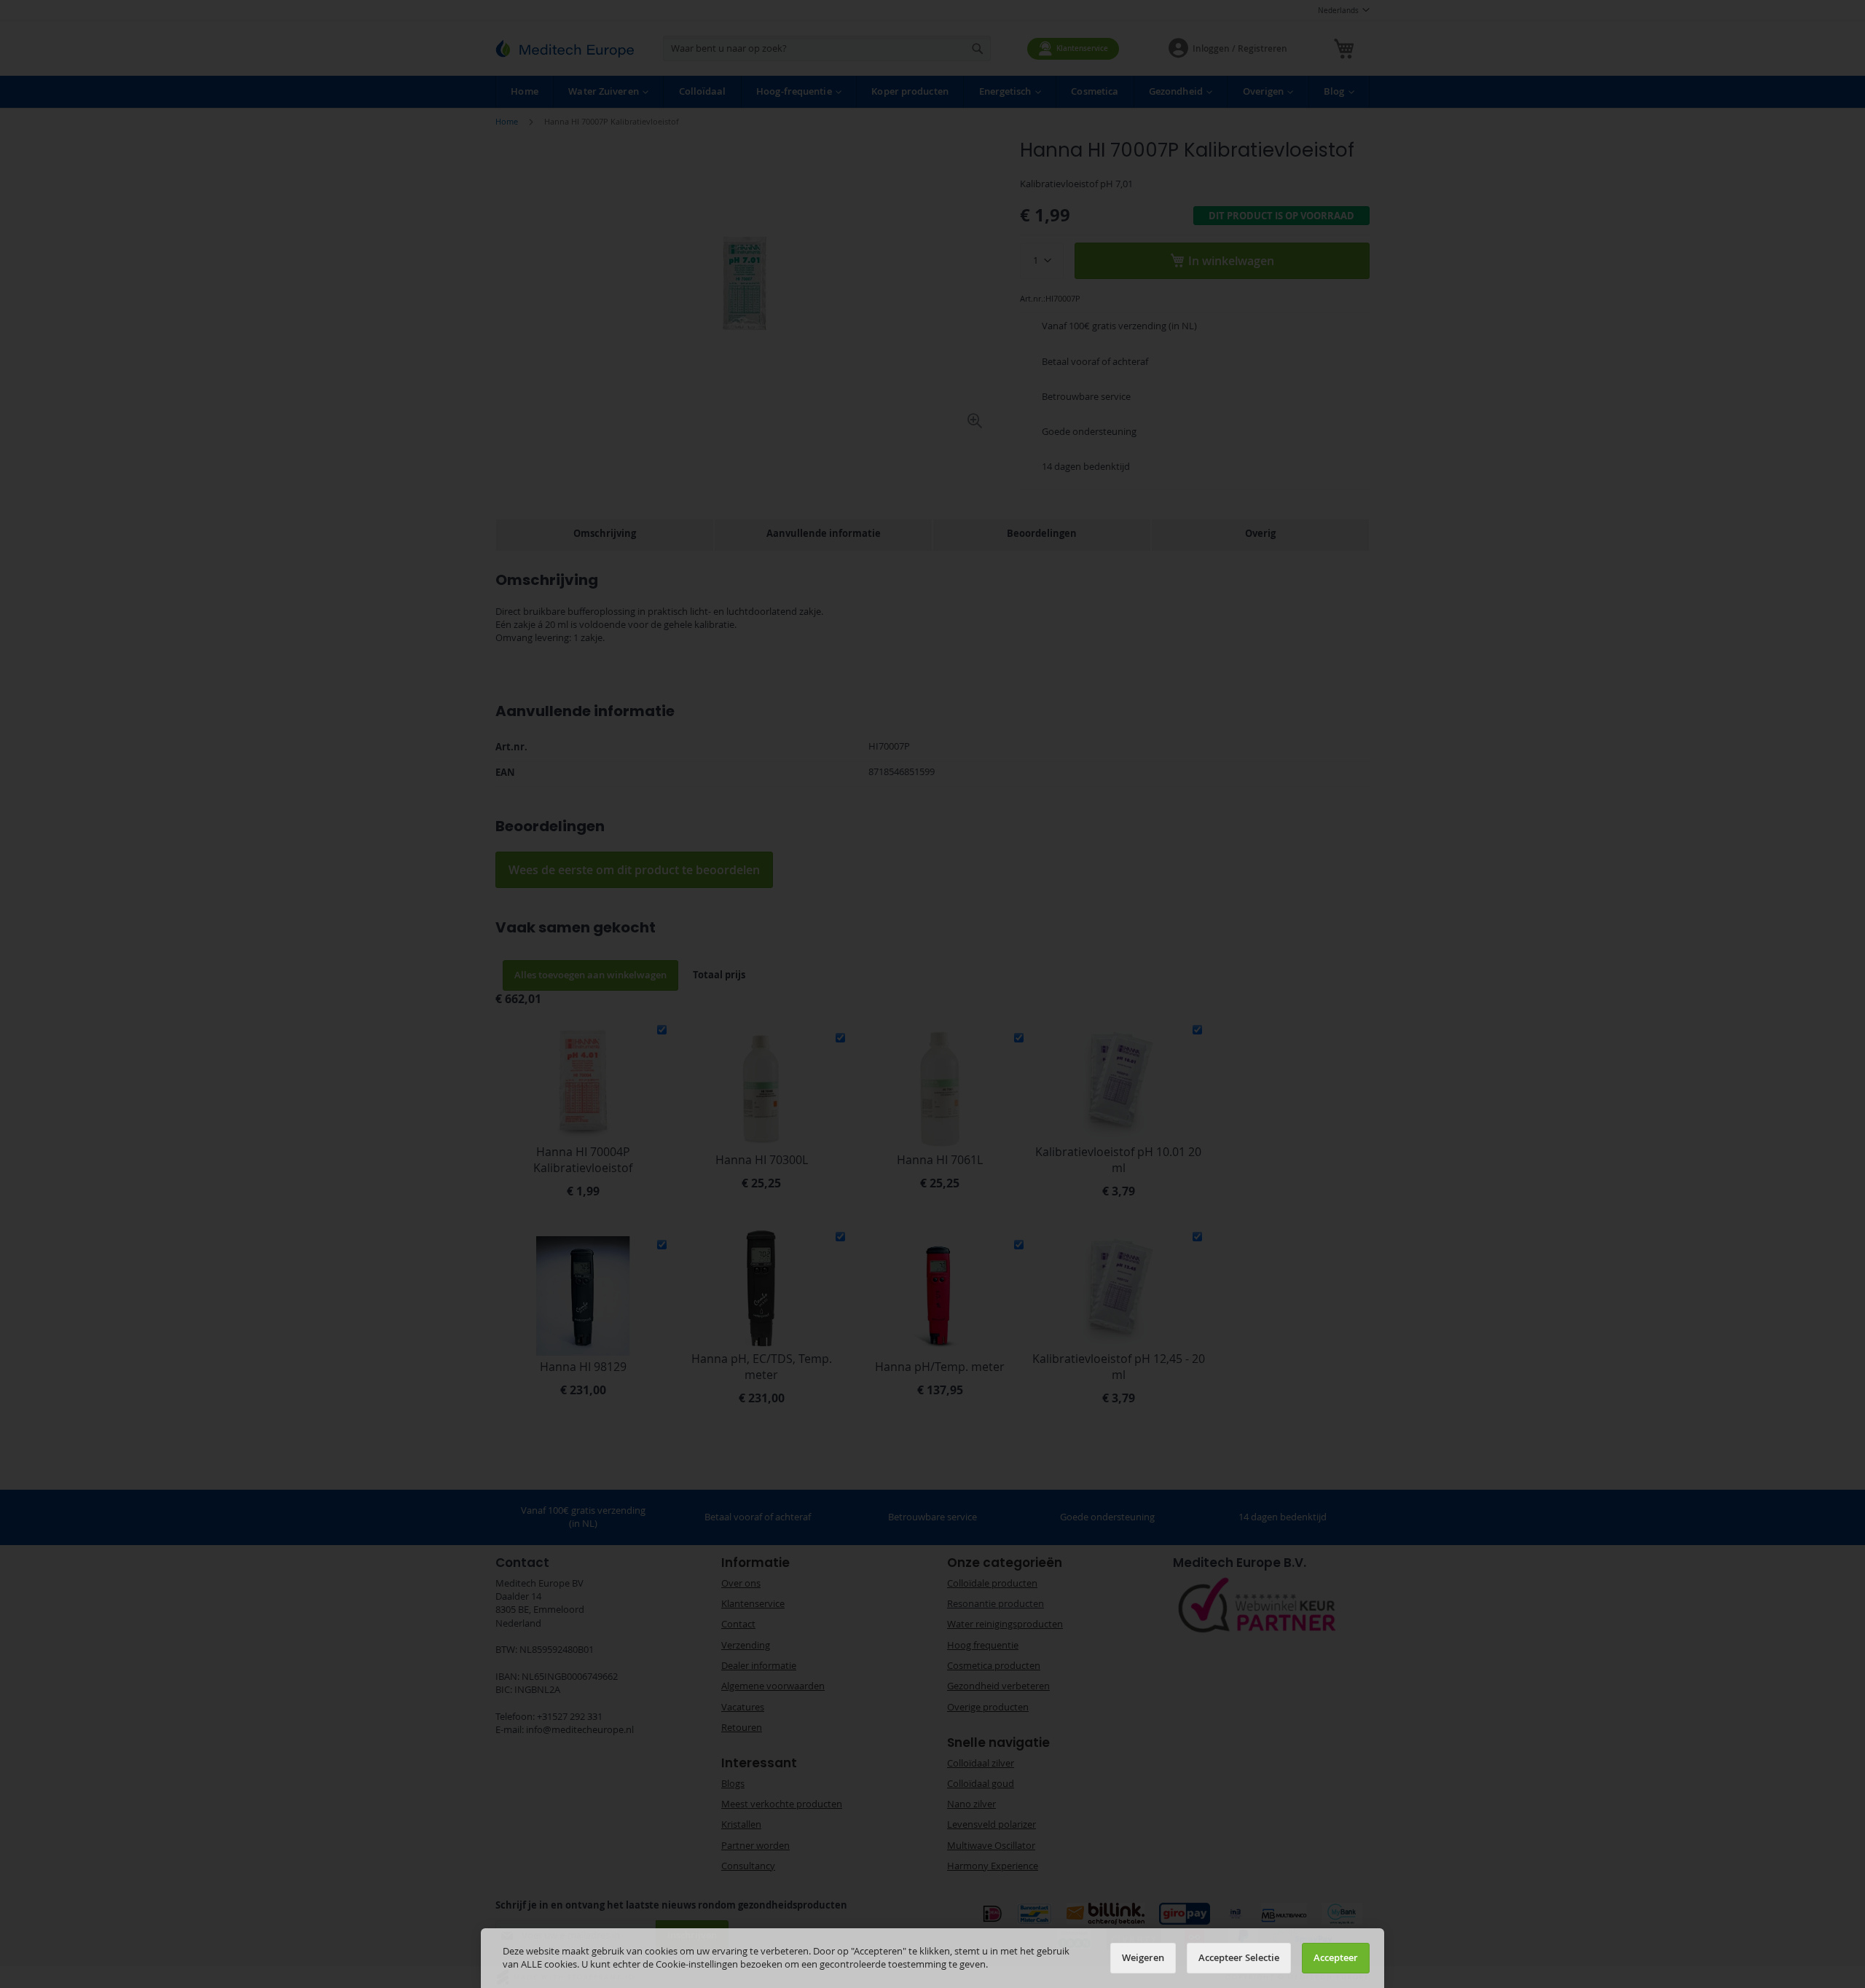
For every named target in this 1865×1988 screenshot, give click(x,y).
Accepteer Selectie (1239, 1958)
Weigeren (1143, 1958)
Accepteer (1336, 1958)
